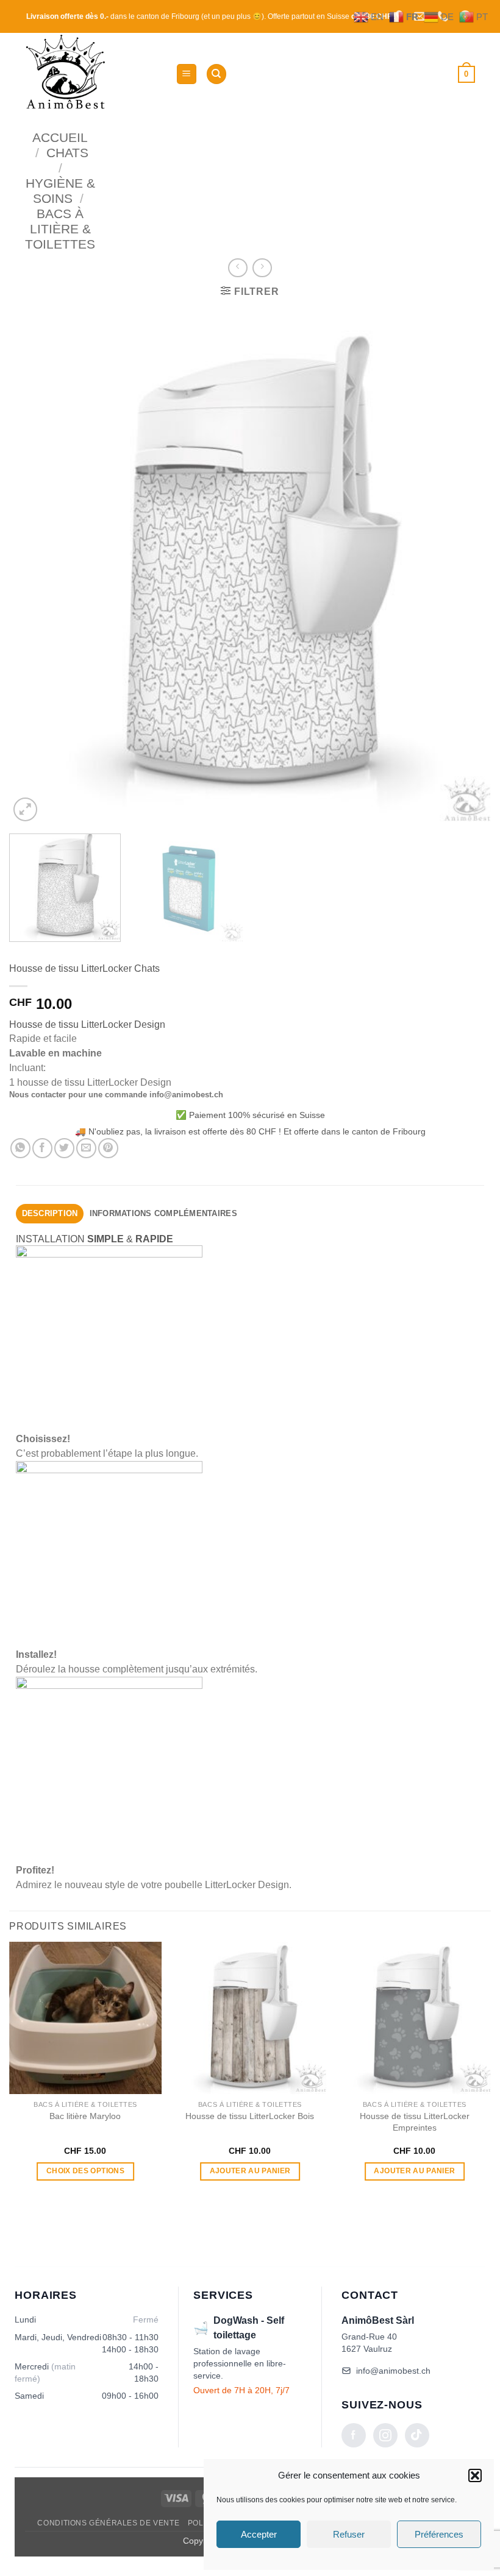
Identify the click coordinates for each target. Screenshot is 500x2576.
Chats (67, 153)
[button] (475, 2475)
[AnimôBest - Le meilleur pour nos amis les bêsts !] (96, 74)
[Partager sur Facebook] (42, 1148)
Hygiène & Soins (60, 191)
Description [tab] (50, 1213)
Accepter (259, 2534)
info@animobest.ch (393, 2371)
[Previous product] (262, 268)
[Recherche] (216, 74)
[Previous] (34, 566)
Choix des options (85, 2171)
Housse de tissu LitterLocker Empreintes (415, 2122)
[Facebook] (354, 2435)
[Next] (466, 566)
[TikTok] (417, 2435)
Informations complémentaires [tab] (163, 1213)
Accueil (60, 137)
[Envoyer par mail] (86, 1148)
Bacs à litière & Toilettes (60, 229)
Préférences (439, 2534)
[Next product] (237, 268)
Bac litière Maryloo (85, 2116)
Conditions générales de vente (108, 2523)
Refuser (349, 2534)
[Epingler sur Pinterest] (108, 1148)
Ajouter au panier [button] (250, 2171)
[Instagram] (385, 2435)
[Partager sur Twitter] (64, 1148)
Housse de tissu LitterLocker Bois (250, 2116)
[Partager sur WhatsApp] (20, 1148)
